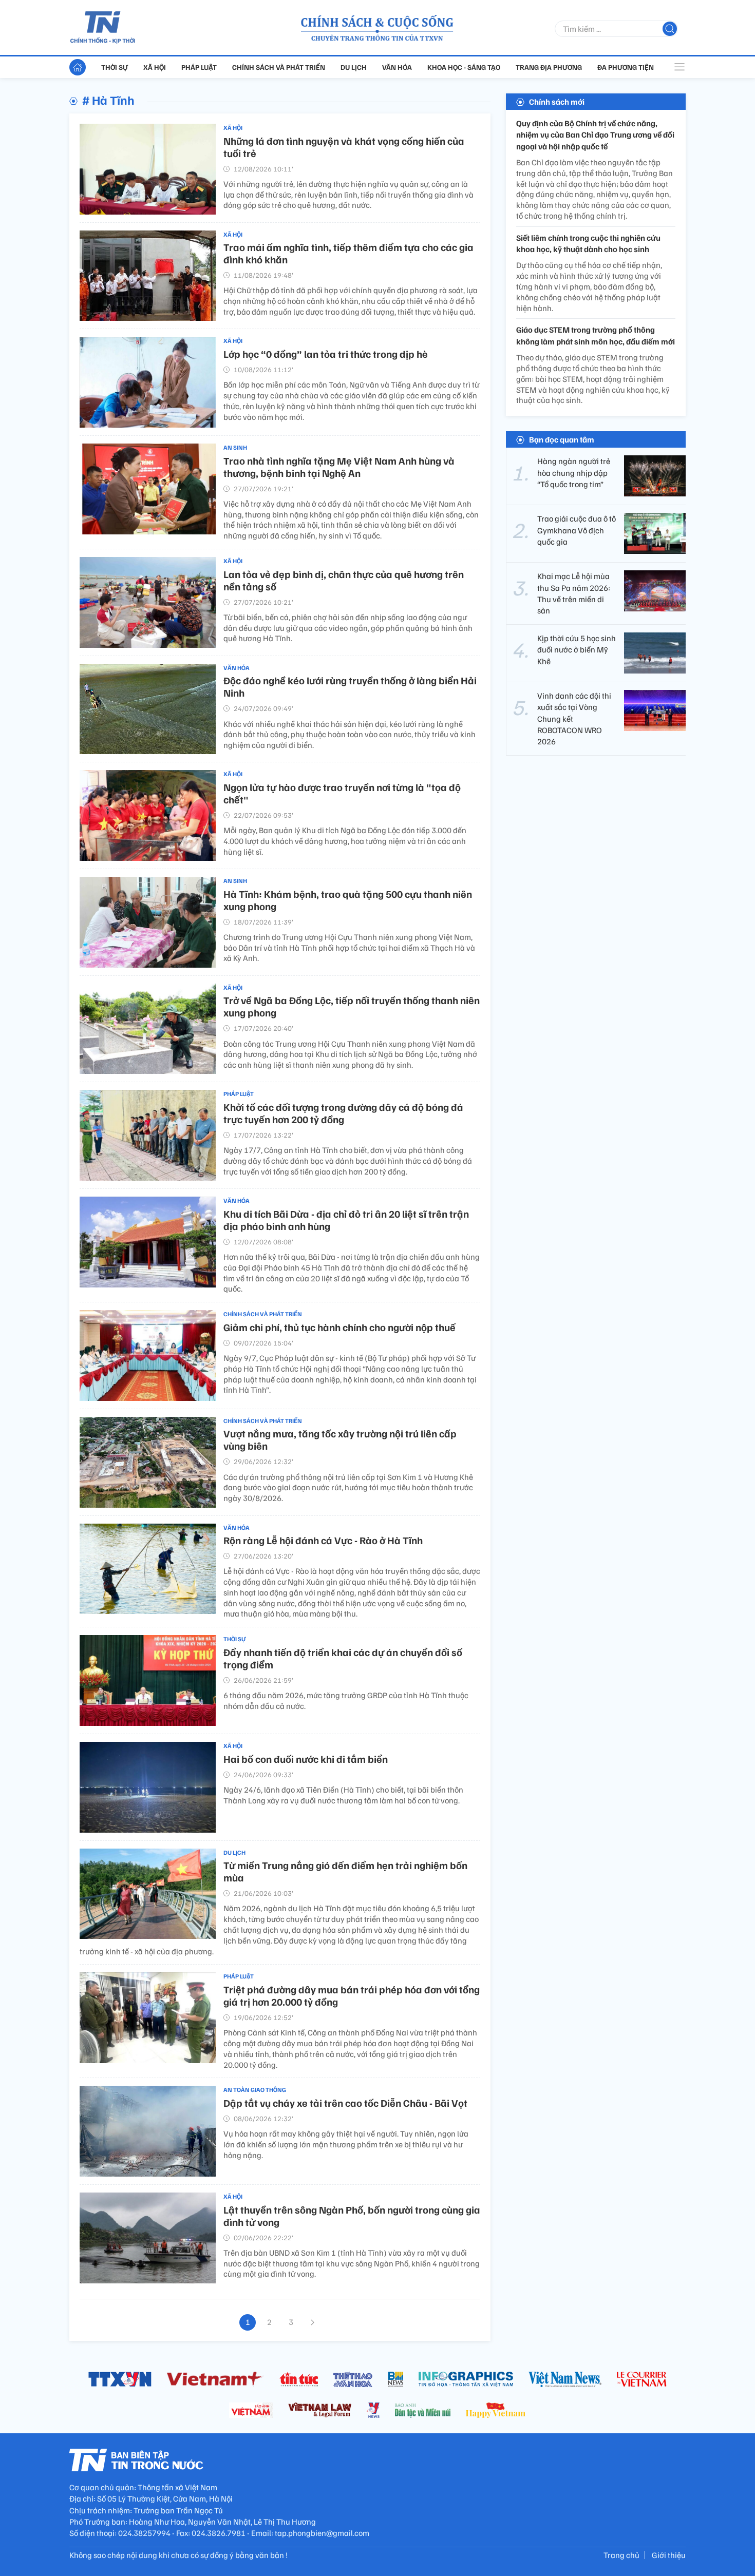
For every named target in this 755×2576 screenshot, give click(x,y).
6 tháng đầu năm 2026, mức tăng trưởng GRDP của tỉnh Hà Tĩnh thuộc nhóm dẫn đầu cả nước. (346, 1700)
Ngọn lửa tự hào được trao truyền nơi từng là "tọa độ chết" (342, 793)
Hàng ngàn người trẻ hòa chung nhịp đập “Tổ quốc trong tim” (574, 473)
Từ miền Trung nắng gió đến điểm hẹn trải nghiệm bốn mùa (345, 1871)
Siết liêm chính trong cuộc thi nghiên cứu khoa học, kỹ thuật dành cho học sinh (588, 243)
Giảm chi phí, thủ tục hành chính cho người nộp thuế (339, 1327)
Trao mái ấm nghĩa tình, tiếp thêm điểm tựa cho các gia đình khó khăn (348, 253)
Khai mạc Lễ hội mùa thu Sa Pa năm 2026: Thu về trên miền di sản (574, 593)
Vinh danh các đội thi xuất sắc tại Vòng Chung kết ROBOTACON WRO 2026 (574, 719)
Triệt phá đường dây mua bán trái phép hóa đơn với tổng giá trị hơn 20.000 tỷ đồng (352, 1995)
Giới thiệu (669, 2555)
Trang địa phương (549, 67)
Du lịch (354, 67)
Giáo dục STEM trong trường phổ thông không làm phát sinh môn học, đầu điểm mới (596, 336)
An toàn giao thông (255, 2090)
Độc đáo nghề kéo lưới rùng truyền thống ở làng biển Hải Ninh (350, 686)
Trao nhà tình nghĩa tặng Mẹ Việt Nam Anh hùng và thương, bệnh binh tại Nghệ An (339, 467)
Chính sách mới (557, 102)
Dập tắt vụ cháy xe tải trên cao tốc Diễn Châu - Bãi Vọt (345, 2103)
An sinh (235, 447)
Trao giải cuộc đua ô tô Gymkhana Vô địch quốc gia (577, 530)
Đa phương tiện (626, 67)
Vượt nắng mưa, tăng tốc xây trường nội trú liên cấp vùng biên (340, 1439)
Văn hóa (397, 67)
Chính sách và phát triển (279, 67)
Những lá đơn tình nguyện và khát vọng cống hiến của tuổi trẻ (344, 147)
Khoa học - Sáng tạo (464, 67)
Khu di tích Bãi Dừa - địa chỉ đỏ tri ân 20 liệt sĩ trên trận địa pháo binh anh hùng (346, 1220)
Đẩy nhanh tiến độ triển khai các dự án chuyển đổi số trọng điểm (343, 1658)
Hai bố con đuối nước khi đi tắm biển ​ (307, 1759)
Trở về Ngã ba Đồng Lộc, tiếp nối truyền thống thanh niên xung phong (352, 1006)
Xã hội (155, 67)
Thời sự (115, 67)
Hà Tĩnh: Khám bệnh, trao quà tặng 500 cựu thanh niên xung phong (348, 900)
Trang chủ (621, 2555)
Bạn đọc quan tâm (562, 439)
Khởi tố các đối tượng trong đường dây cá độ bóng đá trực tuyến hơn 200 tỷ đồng (343, 1113)
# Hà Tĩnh (108, 100)
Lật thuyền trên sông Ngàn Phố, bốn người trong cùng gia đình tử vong (352, 2216)
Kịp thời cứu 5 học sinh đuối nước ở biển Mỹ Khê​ (577, 650)
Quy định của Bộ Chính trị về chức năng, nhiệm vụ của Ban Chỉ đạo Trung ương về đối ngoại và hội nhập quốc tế (595, 135)
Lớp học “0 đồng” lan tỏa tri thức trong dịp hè (326, 354)
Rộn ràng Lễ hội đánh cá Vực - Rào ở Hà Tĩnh (323, 1540)
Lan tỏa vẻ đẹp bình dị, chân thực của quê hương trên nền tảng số (344, 580)
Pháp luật (199, 67)
